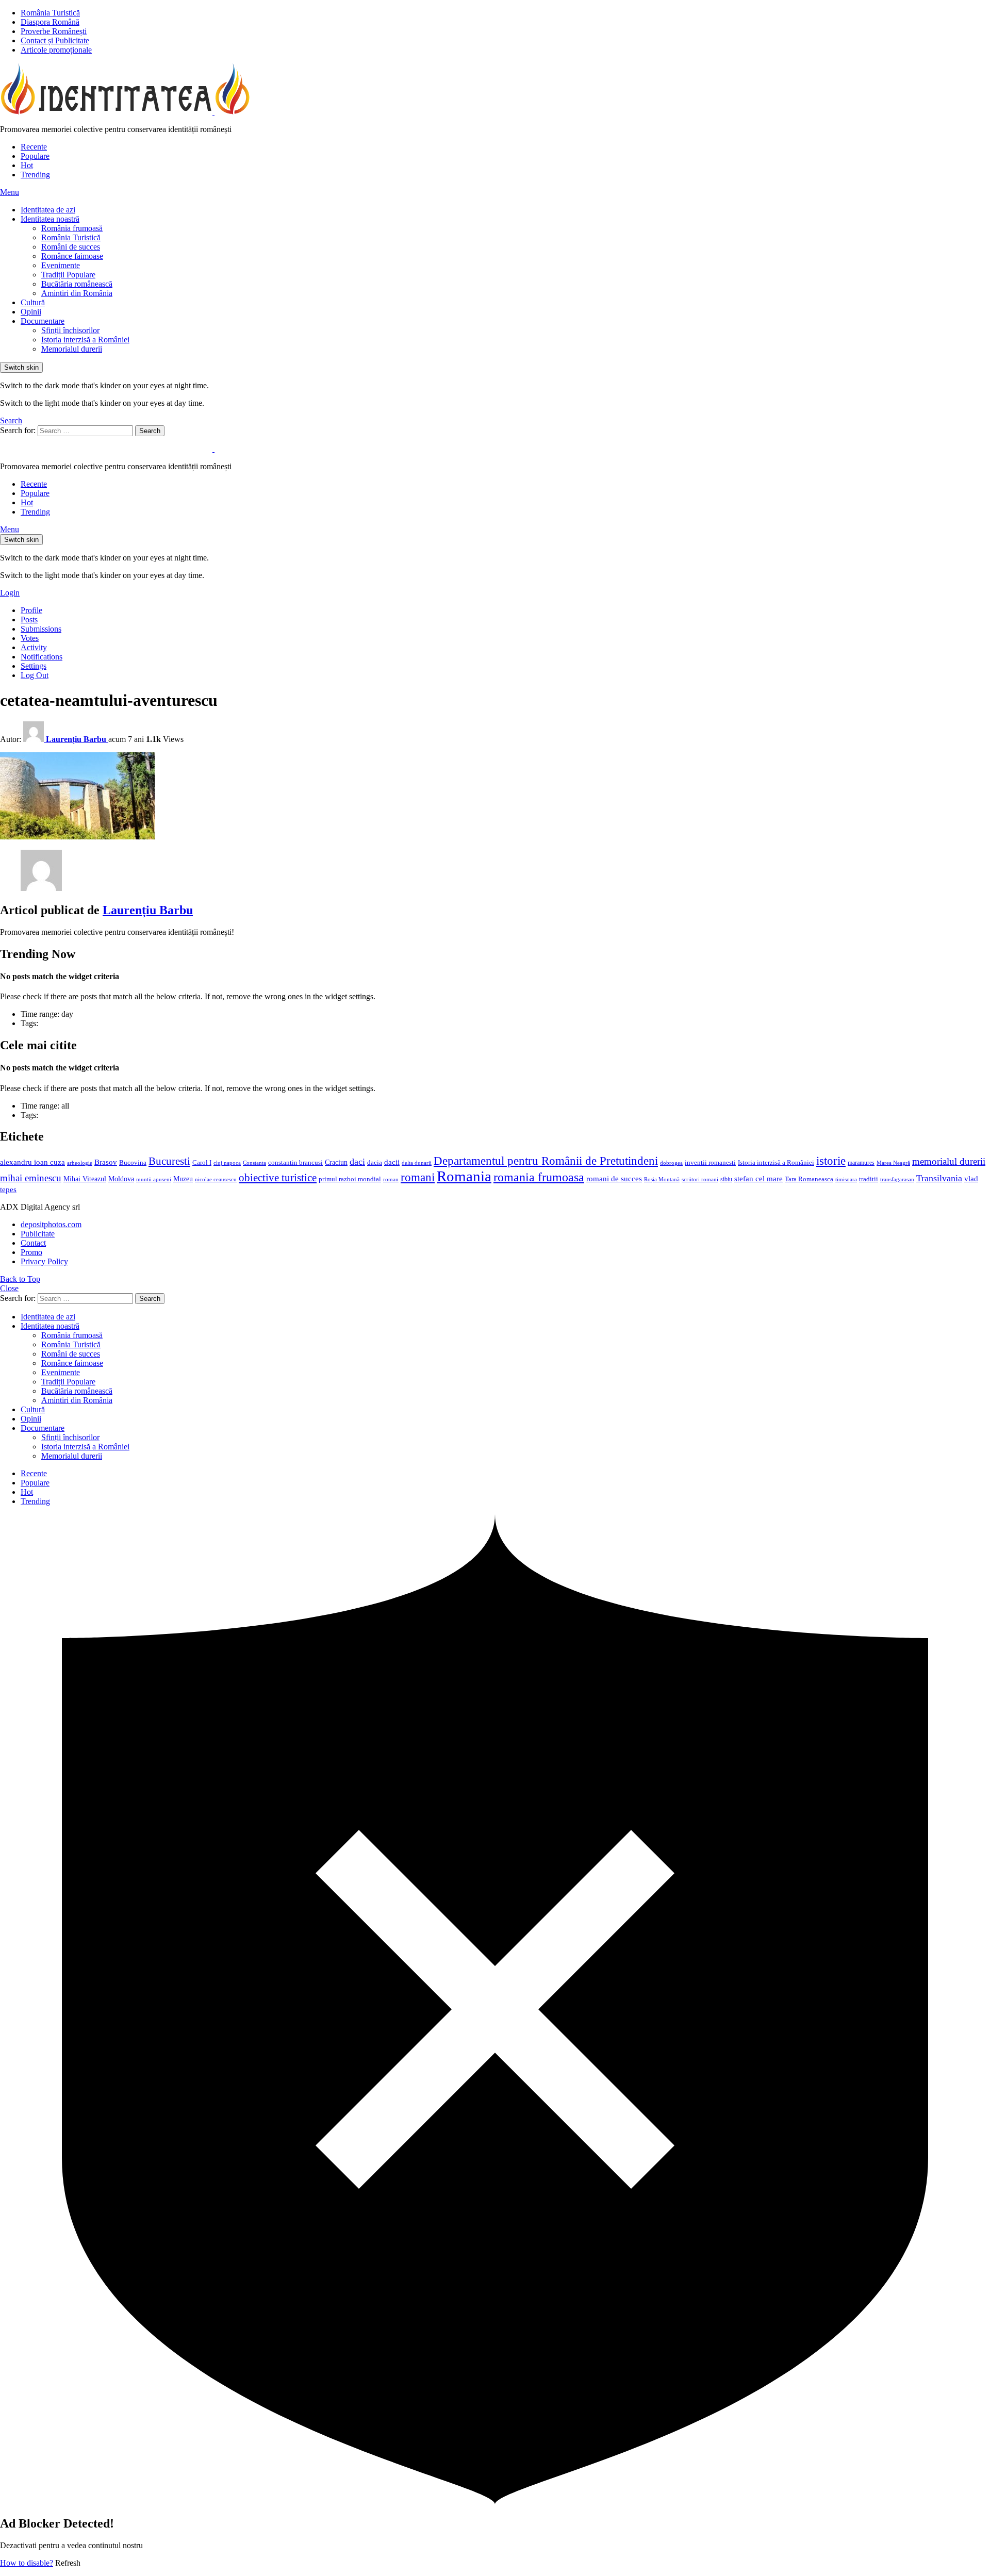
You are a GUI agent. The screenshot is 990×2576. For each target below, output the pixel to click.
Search (150, 431)
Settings (34, 666)
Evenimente (61, 265)
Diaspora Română (50, 22)
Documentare (43, 321)
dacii (392, 1162)
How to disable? (27, 2563)
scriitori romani (700, 1179)
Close (9, 1288)
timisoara (846, 1179)
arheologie (80, 1163)
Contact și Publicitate (55, 40)
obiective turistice (278, 1178)
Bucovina (133, 1163)
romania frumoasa (539, 1177)
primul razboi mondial (350, 1179)
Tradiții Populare (68, 275)
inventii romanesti (710, 1163)
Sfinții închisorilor (70, 330)
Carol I (202, 1162)
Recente (34, 147)
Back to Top (20, 1279)
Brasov (106, 1162)
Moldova (121, 1179)
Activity (34, 647)
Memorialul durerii (72, 349)
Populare (35, 156)
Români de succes (71, 247)
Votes (30, 638)
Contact (33, 1243)
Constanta (254, 1163)
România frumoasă (72, 228)
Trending (35, 175)
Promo (31, 1252)
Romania (464, 1176)
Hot (27, 165)
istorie (831, 1161)
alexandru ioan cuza (32, 1162)
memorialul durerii (949, 1161)
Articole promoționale (56, 50)
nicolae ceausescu (216, 1179)
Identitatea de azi (48, 210)
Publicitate (38, 1234)
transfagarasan (897, 1179)
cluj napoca (227, 1163)
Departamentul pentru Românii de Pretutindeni (546, 1161)
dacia (375, 1163)
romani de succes (614, 1178)
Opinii (31, 312)
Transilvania (939, 1178)
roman (391, 1179)
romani (418, 1177)
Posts (29, 620)
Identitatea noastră (50, 219)
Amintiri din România (77, 293)
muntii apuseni (154, 1179)
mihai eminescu (31, 1178)
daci (357, 1162)
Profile (31, 610)
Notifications (42, 657)
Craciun (336, 1162)
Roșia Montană (662, 1179)
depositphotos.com (51, 1224)
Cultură (33, 302)
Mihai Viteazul (85, 1179)
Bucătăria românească (77, 284)
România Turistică (50, 13)
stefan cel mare (758, 1178)
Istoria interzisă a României (85, 340)
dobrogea (671, 1163)
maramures (861, 1163)
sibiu (726, 1179)
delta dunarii (417, 1163)
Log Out (35, 675)
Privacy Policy (44, 1261)
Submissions (41, 629)
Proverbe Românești (54, 31)
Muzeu (183, 1179)
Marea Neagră (893, 1163)
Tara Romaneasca (809, 1179)
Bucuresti (169, 1161)
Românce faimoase (72, 256)
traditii (869, 1179)
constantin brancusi (295, 1163)
